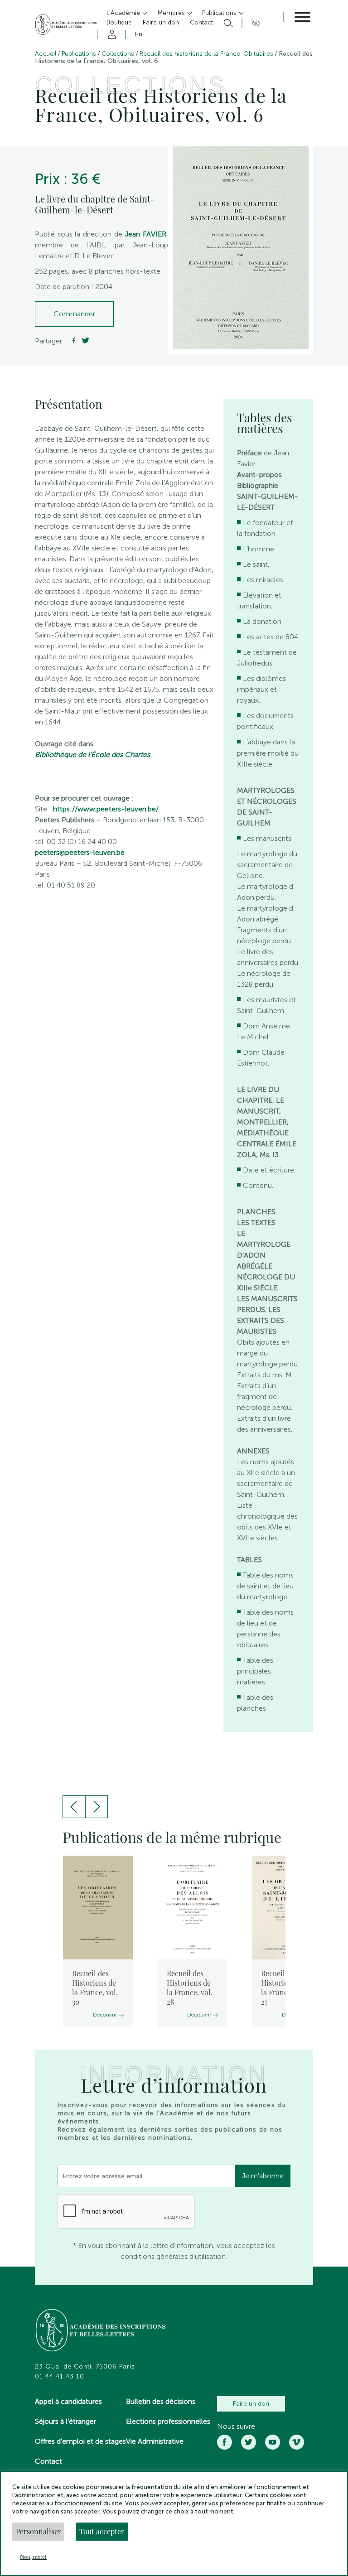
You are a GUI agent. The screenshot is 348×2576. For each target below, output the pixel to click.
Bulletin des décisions (161, 2401)
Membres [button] (172, 13)
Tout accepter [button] (102, 2531)
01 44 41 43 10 (60, 2377)
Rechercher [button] (227, 23)
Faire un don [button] (161, 22)
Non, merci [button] (33, 2557)
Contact (48, 2461)
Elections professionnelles (168, 2421)
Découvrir (105, 2015)
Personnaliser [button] (39, 2531)
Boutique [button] (119, 22)
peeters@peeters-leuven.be (80, 852)
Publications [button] (220, 13)
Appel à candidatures (68, 2401)
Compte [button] (110, 34)
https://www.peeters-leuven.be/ (106, 809)
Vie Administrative (155, 2441)
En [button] (139, 34)
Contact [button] (201, 22)
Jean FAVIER (145, 234)
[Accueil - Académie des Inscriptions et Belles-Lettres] (101, 2331)
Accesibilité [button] (254, 23)
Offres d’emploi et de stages (80, 2441)
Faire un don (251, 2404)
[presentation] (74, 1807)
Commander (74, 314)
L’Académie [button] (124, 13)
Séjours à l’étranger (65, 2421)
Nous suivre (236, 2426)
